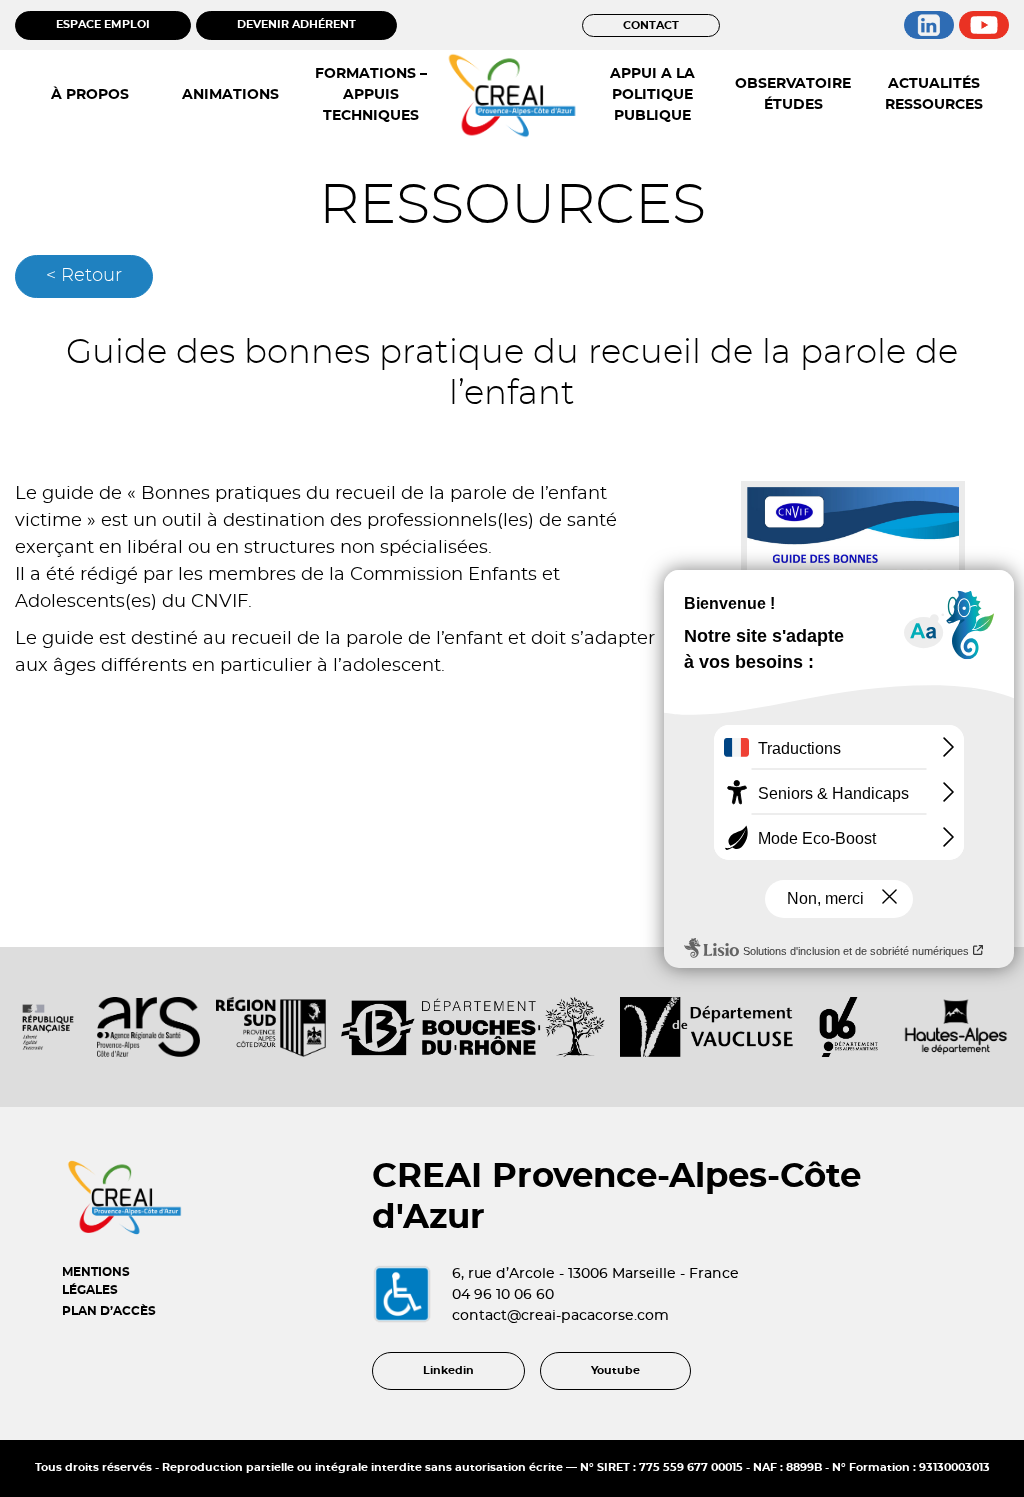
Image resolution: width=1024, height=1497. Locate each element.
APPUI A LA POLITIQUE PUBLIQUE (652, 95)
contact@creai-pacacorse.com (560, 1316)
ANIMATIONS (230, 95)
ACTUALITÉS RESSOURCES (934, 94)
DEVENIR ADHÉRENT (296, 24)
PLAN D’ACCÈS (109, 1311)
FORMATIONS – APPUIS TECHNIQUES (371, 95)
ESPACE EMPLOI (103, 24)
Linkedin (448, 1370)
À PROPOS (90, 95)
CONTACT (651, 25)
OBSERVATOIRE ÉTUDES (793, 94)
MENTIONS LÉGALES (96, 1281)
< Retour (84, 276)
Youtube (615, 1370)
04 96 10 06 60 (503, 1295)
